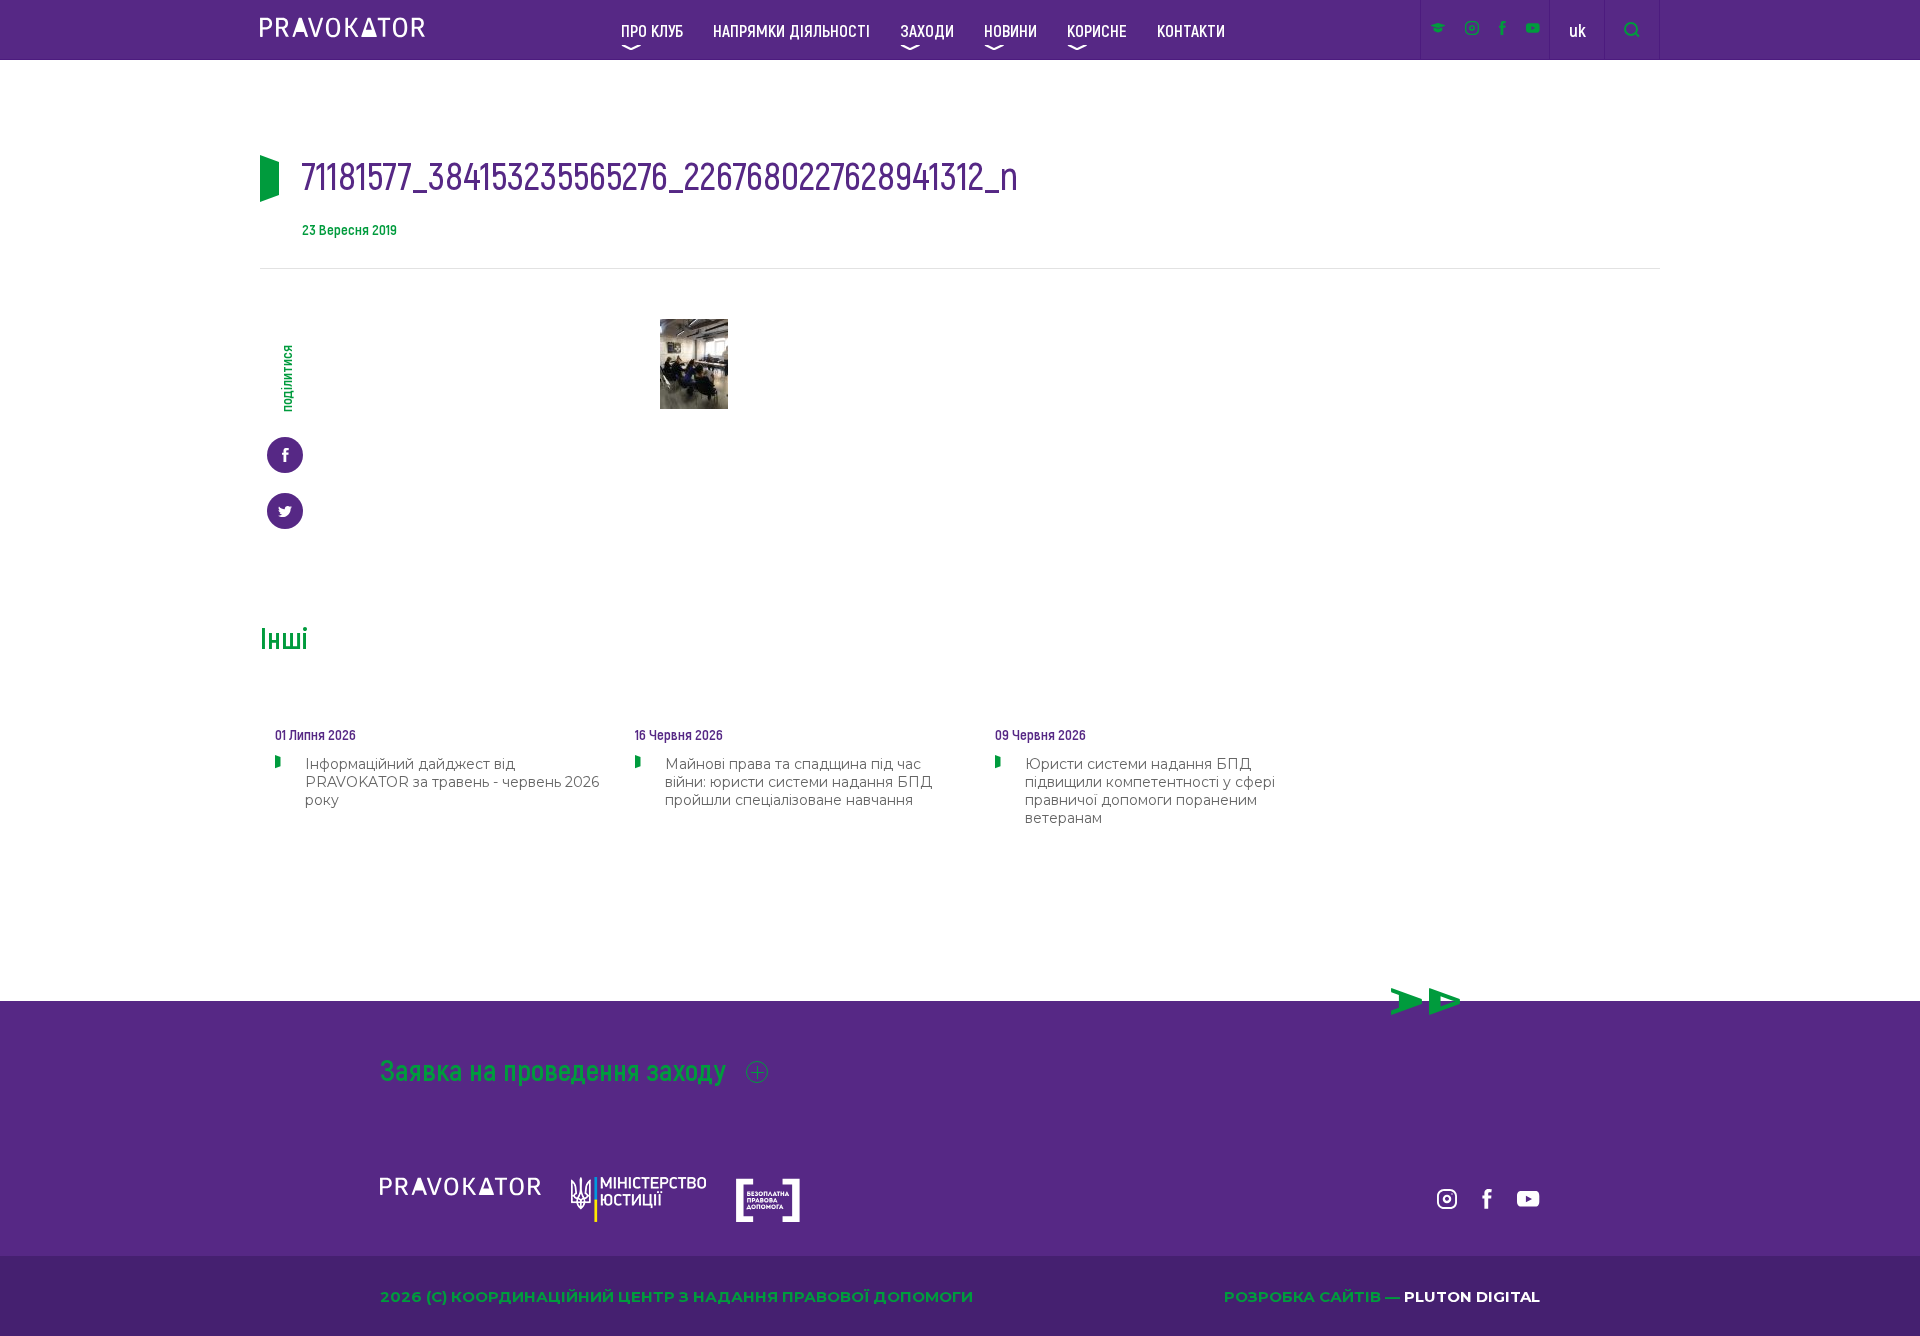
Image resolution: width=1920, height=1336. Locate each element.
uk (1577, 30)
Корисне (1097, 30)
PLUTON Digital (1472, 1296)
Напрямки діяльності (791, 30)
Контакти (1191, 30)
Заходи (927, 30)
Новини (1010, 30)
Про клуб (652, 30)
